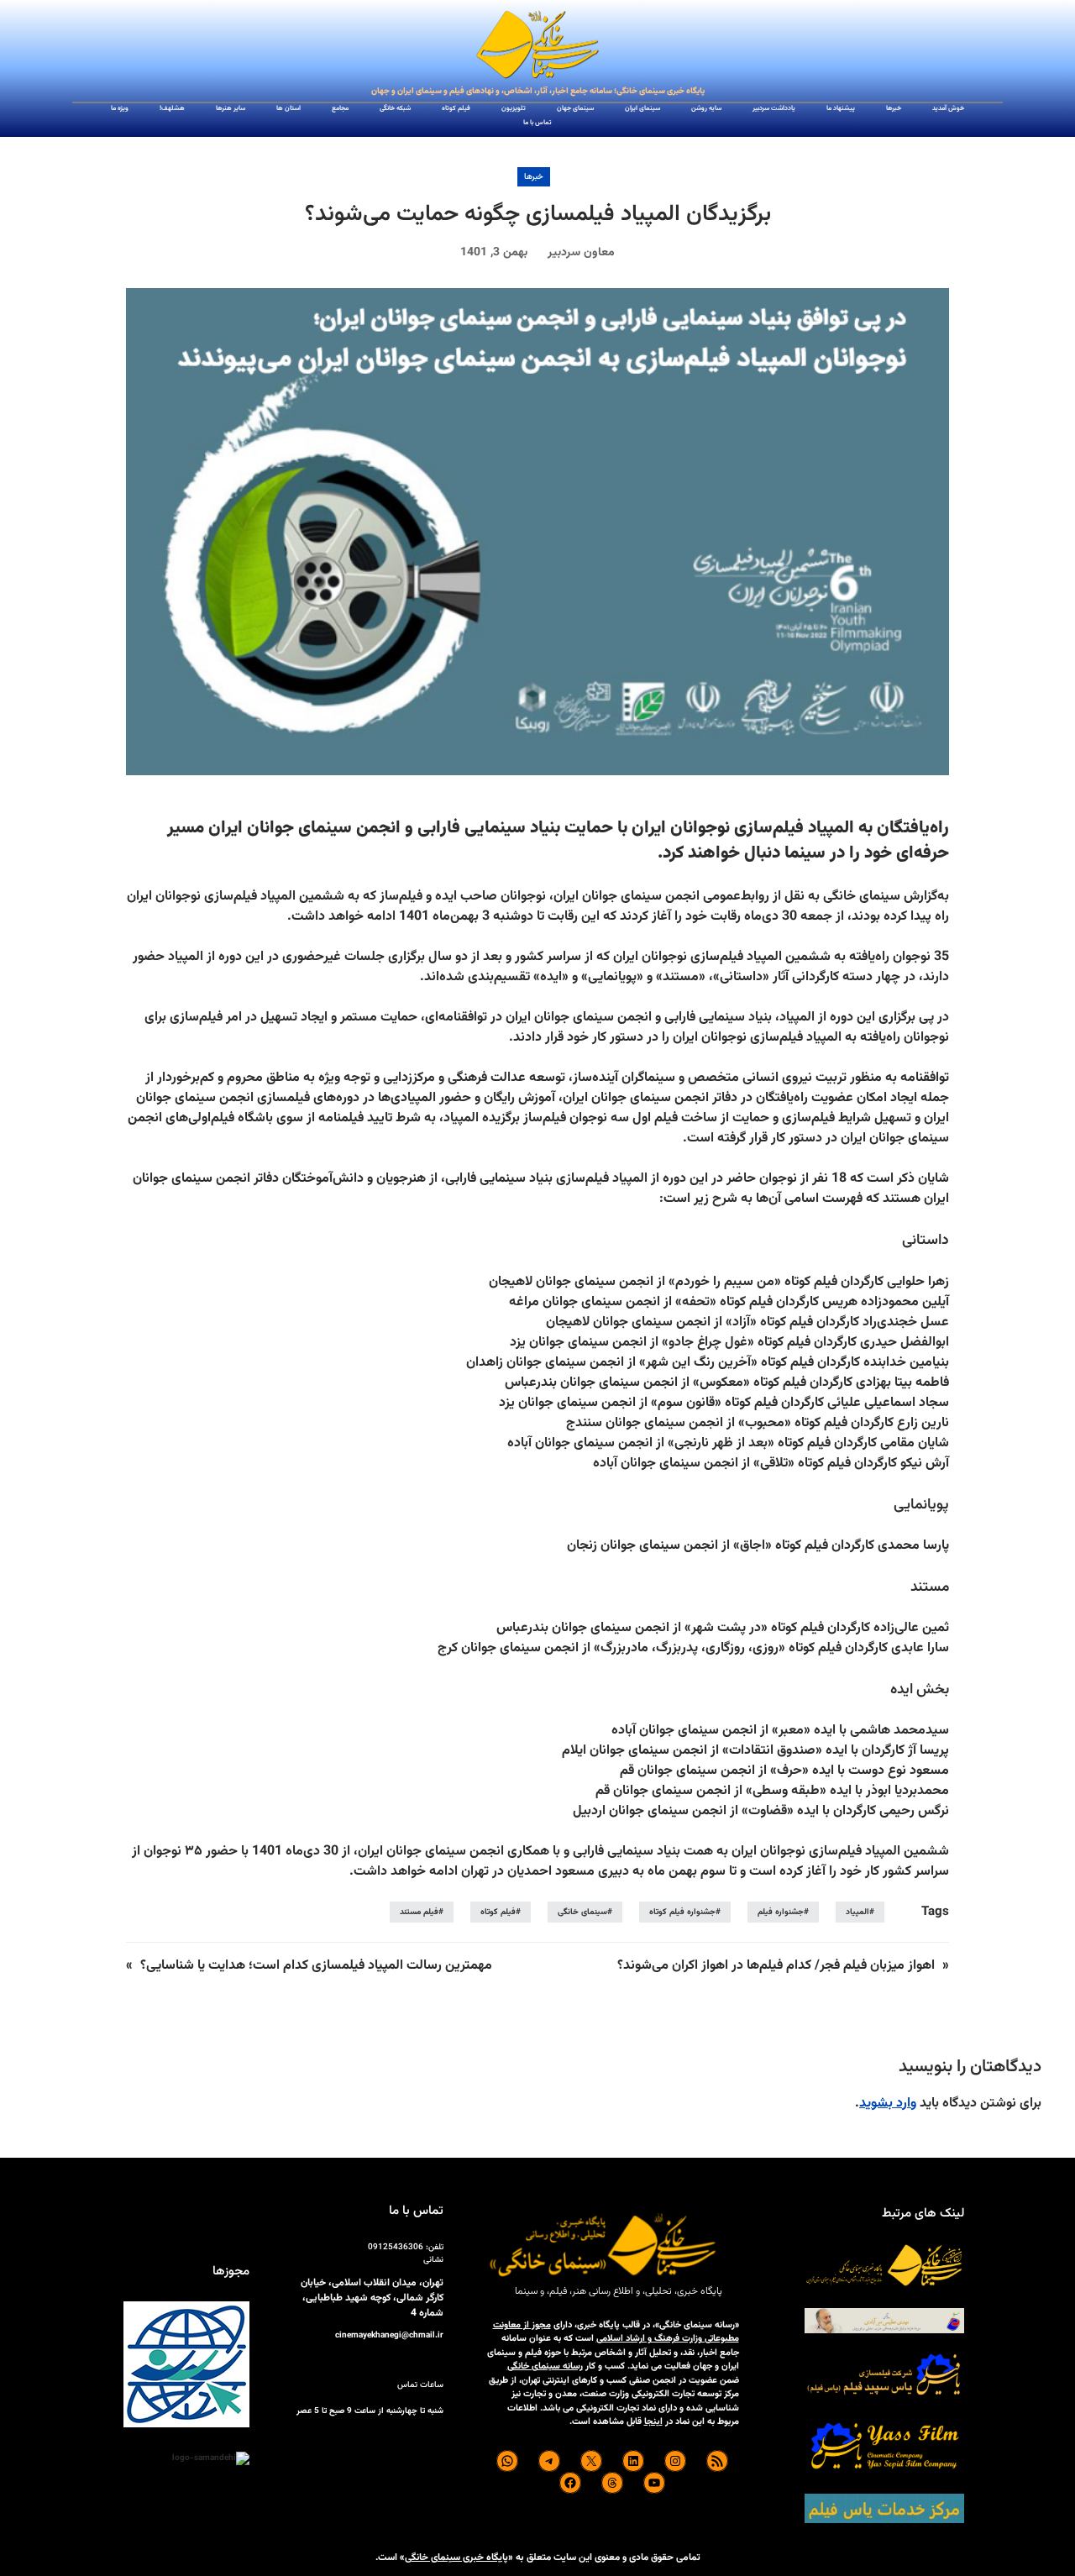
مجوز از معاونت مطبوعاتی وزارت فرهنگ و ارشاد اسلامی (616, 2332)
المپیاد (857, 1912)
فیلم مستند (419, 1912)
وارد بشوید (888, 2104)
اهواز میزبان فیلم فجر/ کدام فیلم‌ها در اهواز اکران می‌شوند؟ (776, 1966)
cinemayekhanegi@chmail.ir (389, 2335)
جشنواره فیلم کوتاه (682, 1912)
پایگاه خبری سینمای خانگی (456, 2558)
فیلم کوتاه (498, 1912)
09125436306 (396, 2247)
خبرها (534, 177)
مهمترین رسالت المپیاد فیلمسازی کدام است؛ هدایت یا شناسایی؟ (316, 1966)
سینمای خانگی (582, 1912)
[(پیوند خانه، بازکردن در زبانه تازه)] (537, 45)
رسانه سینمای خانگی (545, 2366)
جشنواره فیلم (781, 1912)
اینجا (653, 2422)
